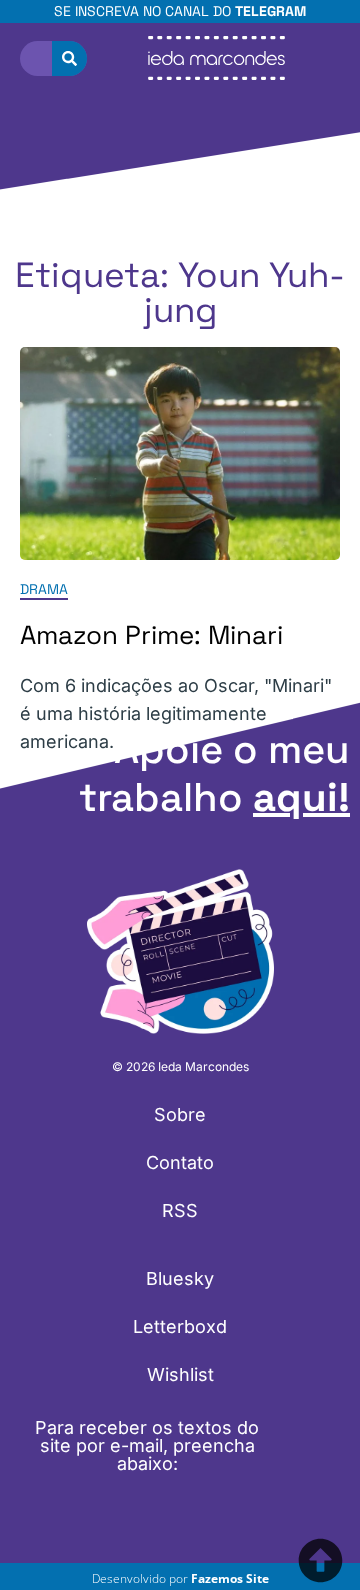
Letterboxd (180, 1326)
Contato (180, 1162)
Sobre (180, 1114)
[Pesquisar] (69, 58)
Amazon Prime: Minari (151, 636)
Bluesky (180, 1278)
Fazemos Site (230, 1578)
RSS (180, 1210)
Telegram (270, 11)
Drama (44, 590)
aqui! (301, 797)
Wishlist (180, 1374)
